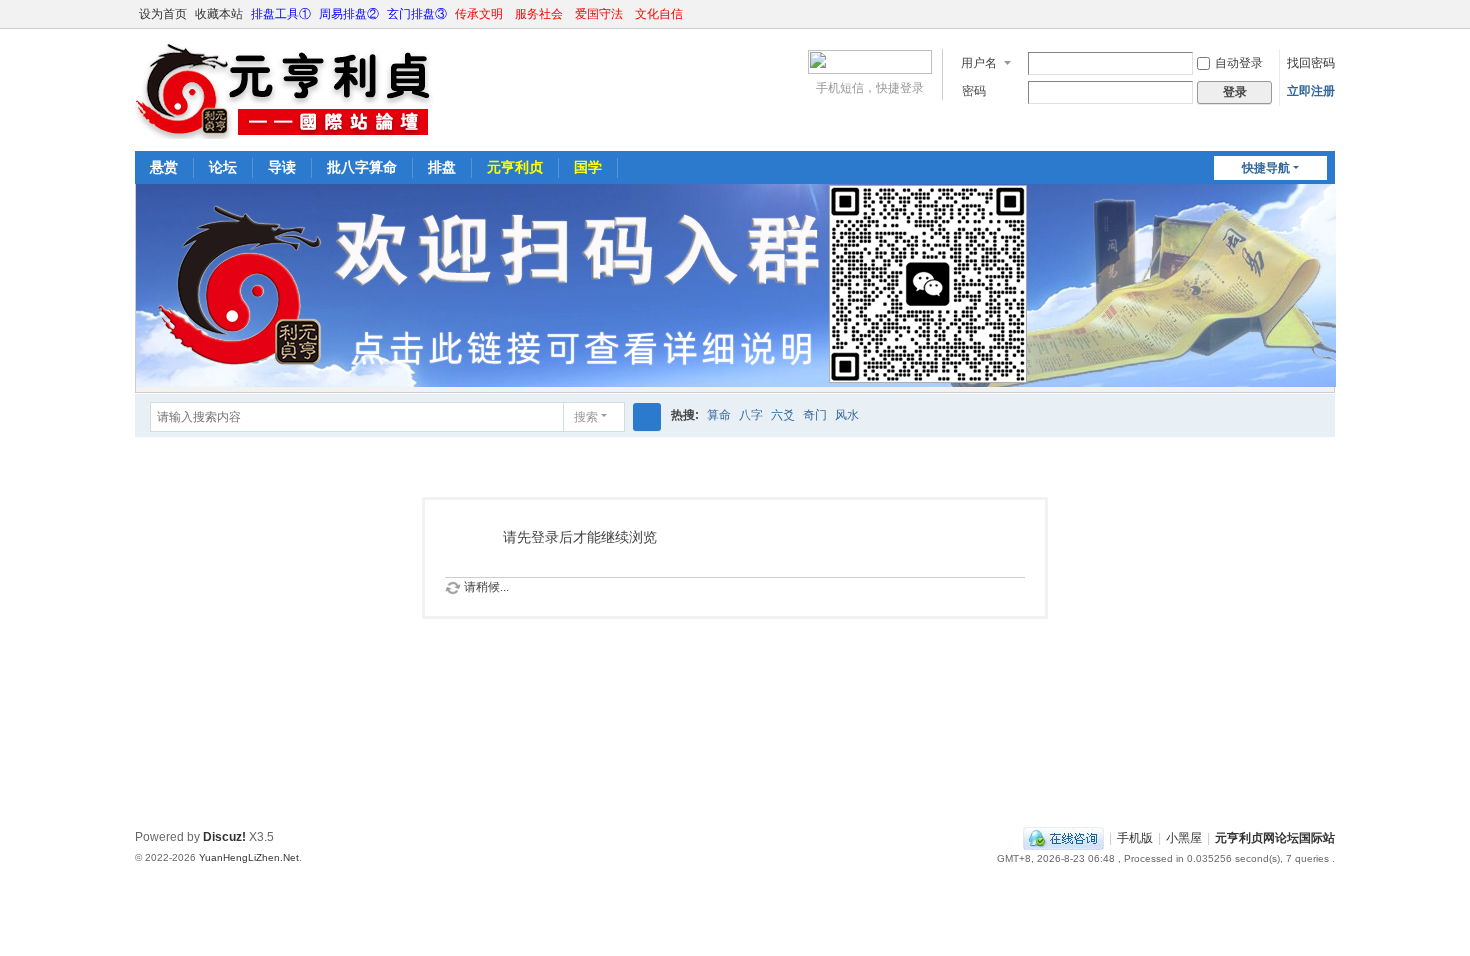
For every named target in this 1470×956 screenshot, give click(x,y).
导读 (282, 167)
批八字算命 (362, 167)
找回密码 (1311, 63)
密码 (974, 91)
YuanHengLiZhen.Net (249, 857)
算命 (719, 415)
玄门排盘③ (417, 14)
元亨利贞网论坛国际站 (1275, 838)
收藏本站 (219, 14)
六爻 (783, 415)
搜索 (586, 417)
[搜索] (647, 417)
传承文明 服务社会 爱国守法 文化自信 (569, 14)
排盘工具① (281, 14)
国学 (588, 167)
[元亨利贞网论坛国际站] (285, 88)
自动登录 (1239, 63)
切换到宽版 (1326, 22)
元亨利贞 (515, 167)
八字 (751, 415)
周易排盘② (349, 14)
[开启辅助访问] (1307, 14)
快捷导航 (1266, 168)
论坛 (223, 167)
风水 (847, 415)
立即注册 (1311, 91)
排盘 (442, 167)
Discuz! (224, 837)
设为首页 (163, 14)
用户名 (979, 63)
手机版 (1135, 838)
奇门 (815, 415)
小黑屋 (1184, 838)
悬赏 (164, 167)
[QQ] (1063, 838)
